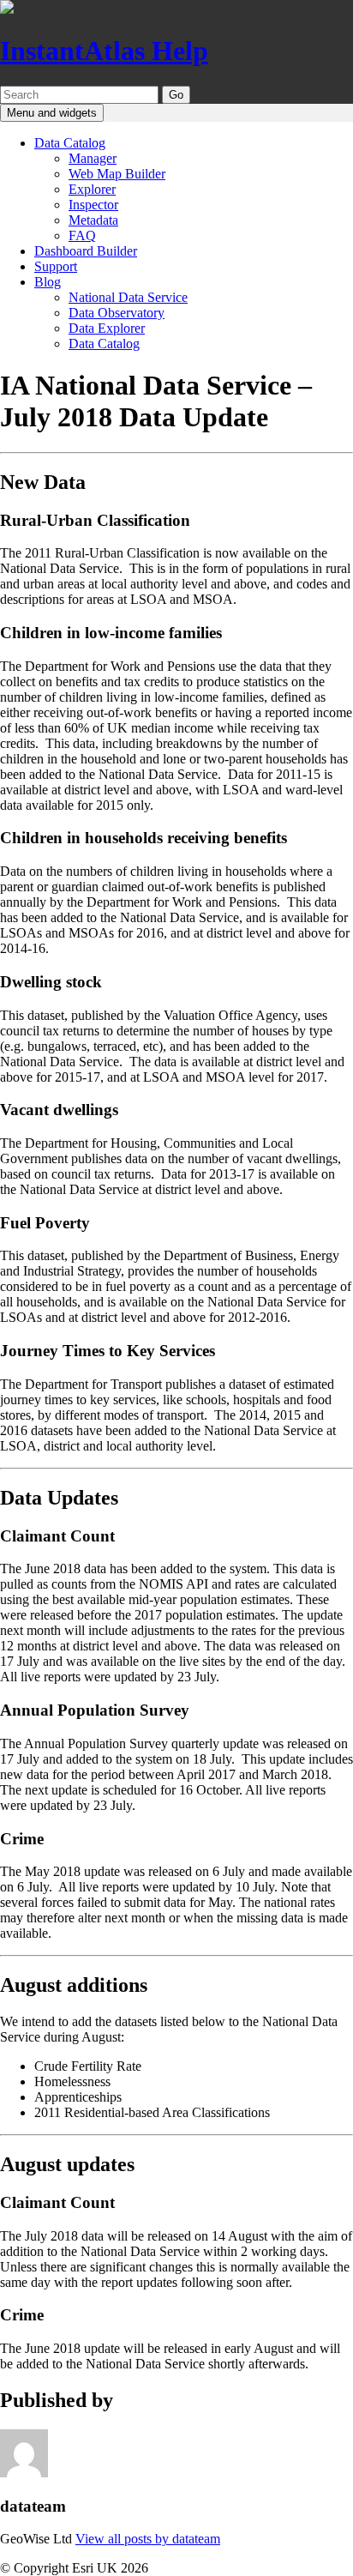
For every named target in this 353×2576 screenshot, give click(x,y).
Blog (48, 282)
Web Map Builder (117, 174)
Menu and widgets (52, 113)
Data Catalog (70, 143)
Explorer (92, 189)
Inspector (93, 205)
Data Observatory (117, 313)
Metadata (93, 220)
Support (56, 266)
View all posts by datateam (148, 2539)
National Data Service (128, 297)
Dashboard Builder (86, 251)
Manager (93, 158)
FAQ (82, 235)
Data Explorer (107, 328)
